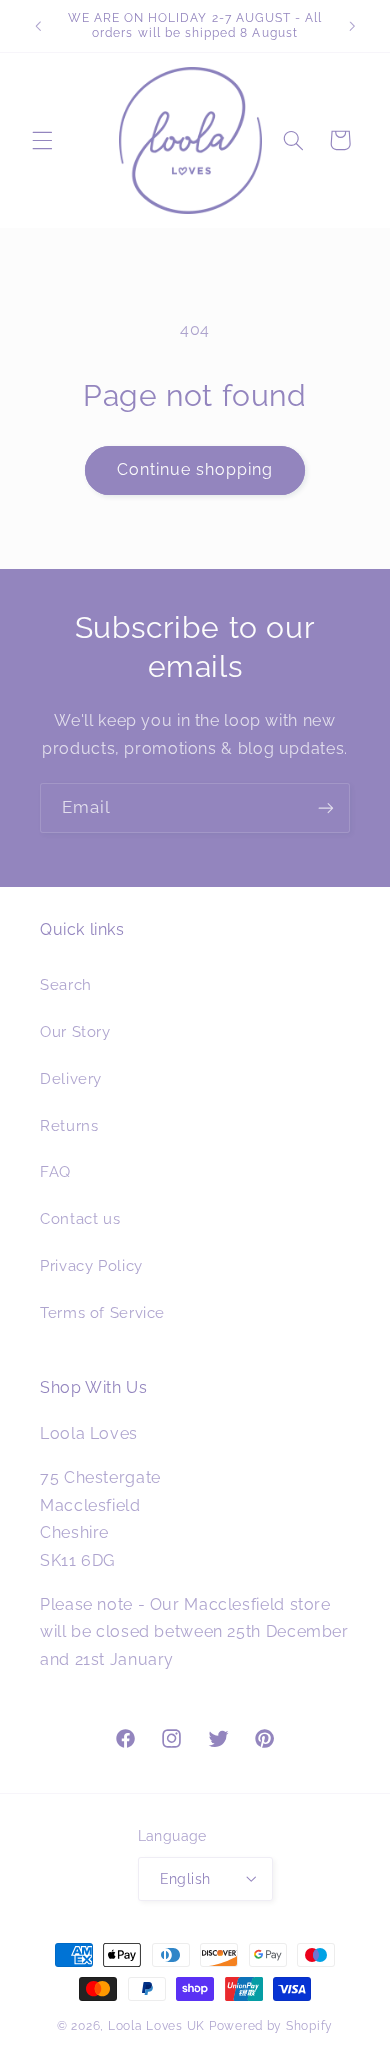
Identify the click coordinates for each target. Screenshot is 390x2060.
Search (66, 984)
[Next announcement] (352, 26)
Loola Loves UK (156, 2026)
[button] (42, 140)
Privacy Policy (91, 1265)
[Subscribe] (326, 807)
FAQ (55, 1171)
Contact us (80, 1218)
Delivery (71, 1078)
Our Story (75, 1031)
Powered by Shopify (271, 2026)
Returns (69, 1125)
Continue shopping (195, 469)
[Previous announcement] (38, 26)
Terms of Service (102, 1312)
